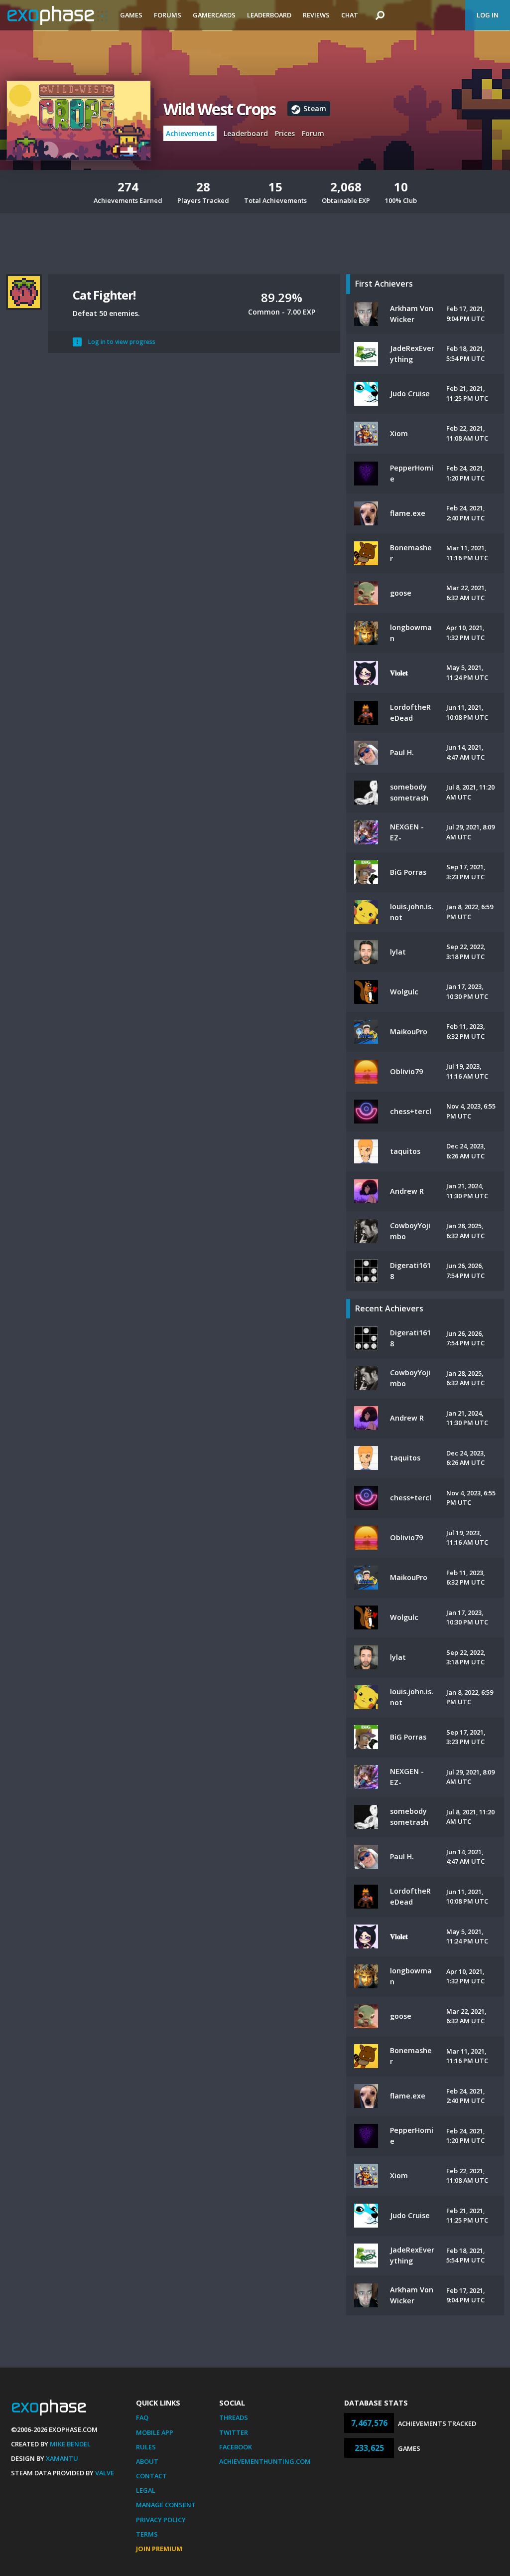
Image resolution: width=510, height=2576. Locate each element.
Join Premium (159, 2549)
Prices (285, 133)
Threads (234, 2417)
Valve (105, 2473)
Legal (146, 2490)
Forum (313, 133)
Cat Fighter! (104, 295)
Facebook (236, 2447)
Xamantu (62, 2458)
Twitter (234, 2432)
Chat (350, 15)
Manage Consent (166, 2505)
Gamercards (214, 15)
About (147, 2461)
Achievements (190, 133)
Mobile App (155, 2432)
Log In (488, 15)
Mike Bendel (70, 2444)
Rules (146, 2447)
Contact (151, 2476)
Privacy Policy (161, 2520)
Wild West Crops (219, 109)
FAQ (142, 2417)
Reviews (316, 15)
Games (131, 15)
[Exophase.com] (57, 15)
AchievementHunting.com (265, 2461)
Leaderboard (269, 15)
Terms (147, 2534)
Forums (168, 15)
